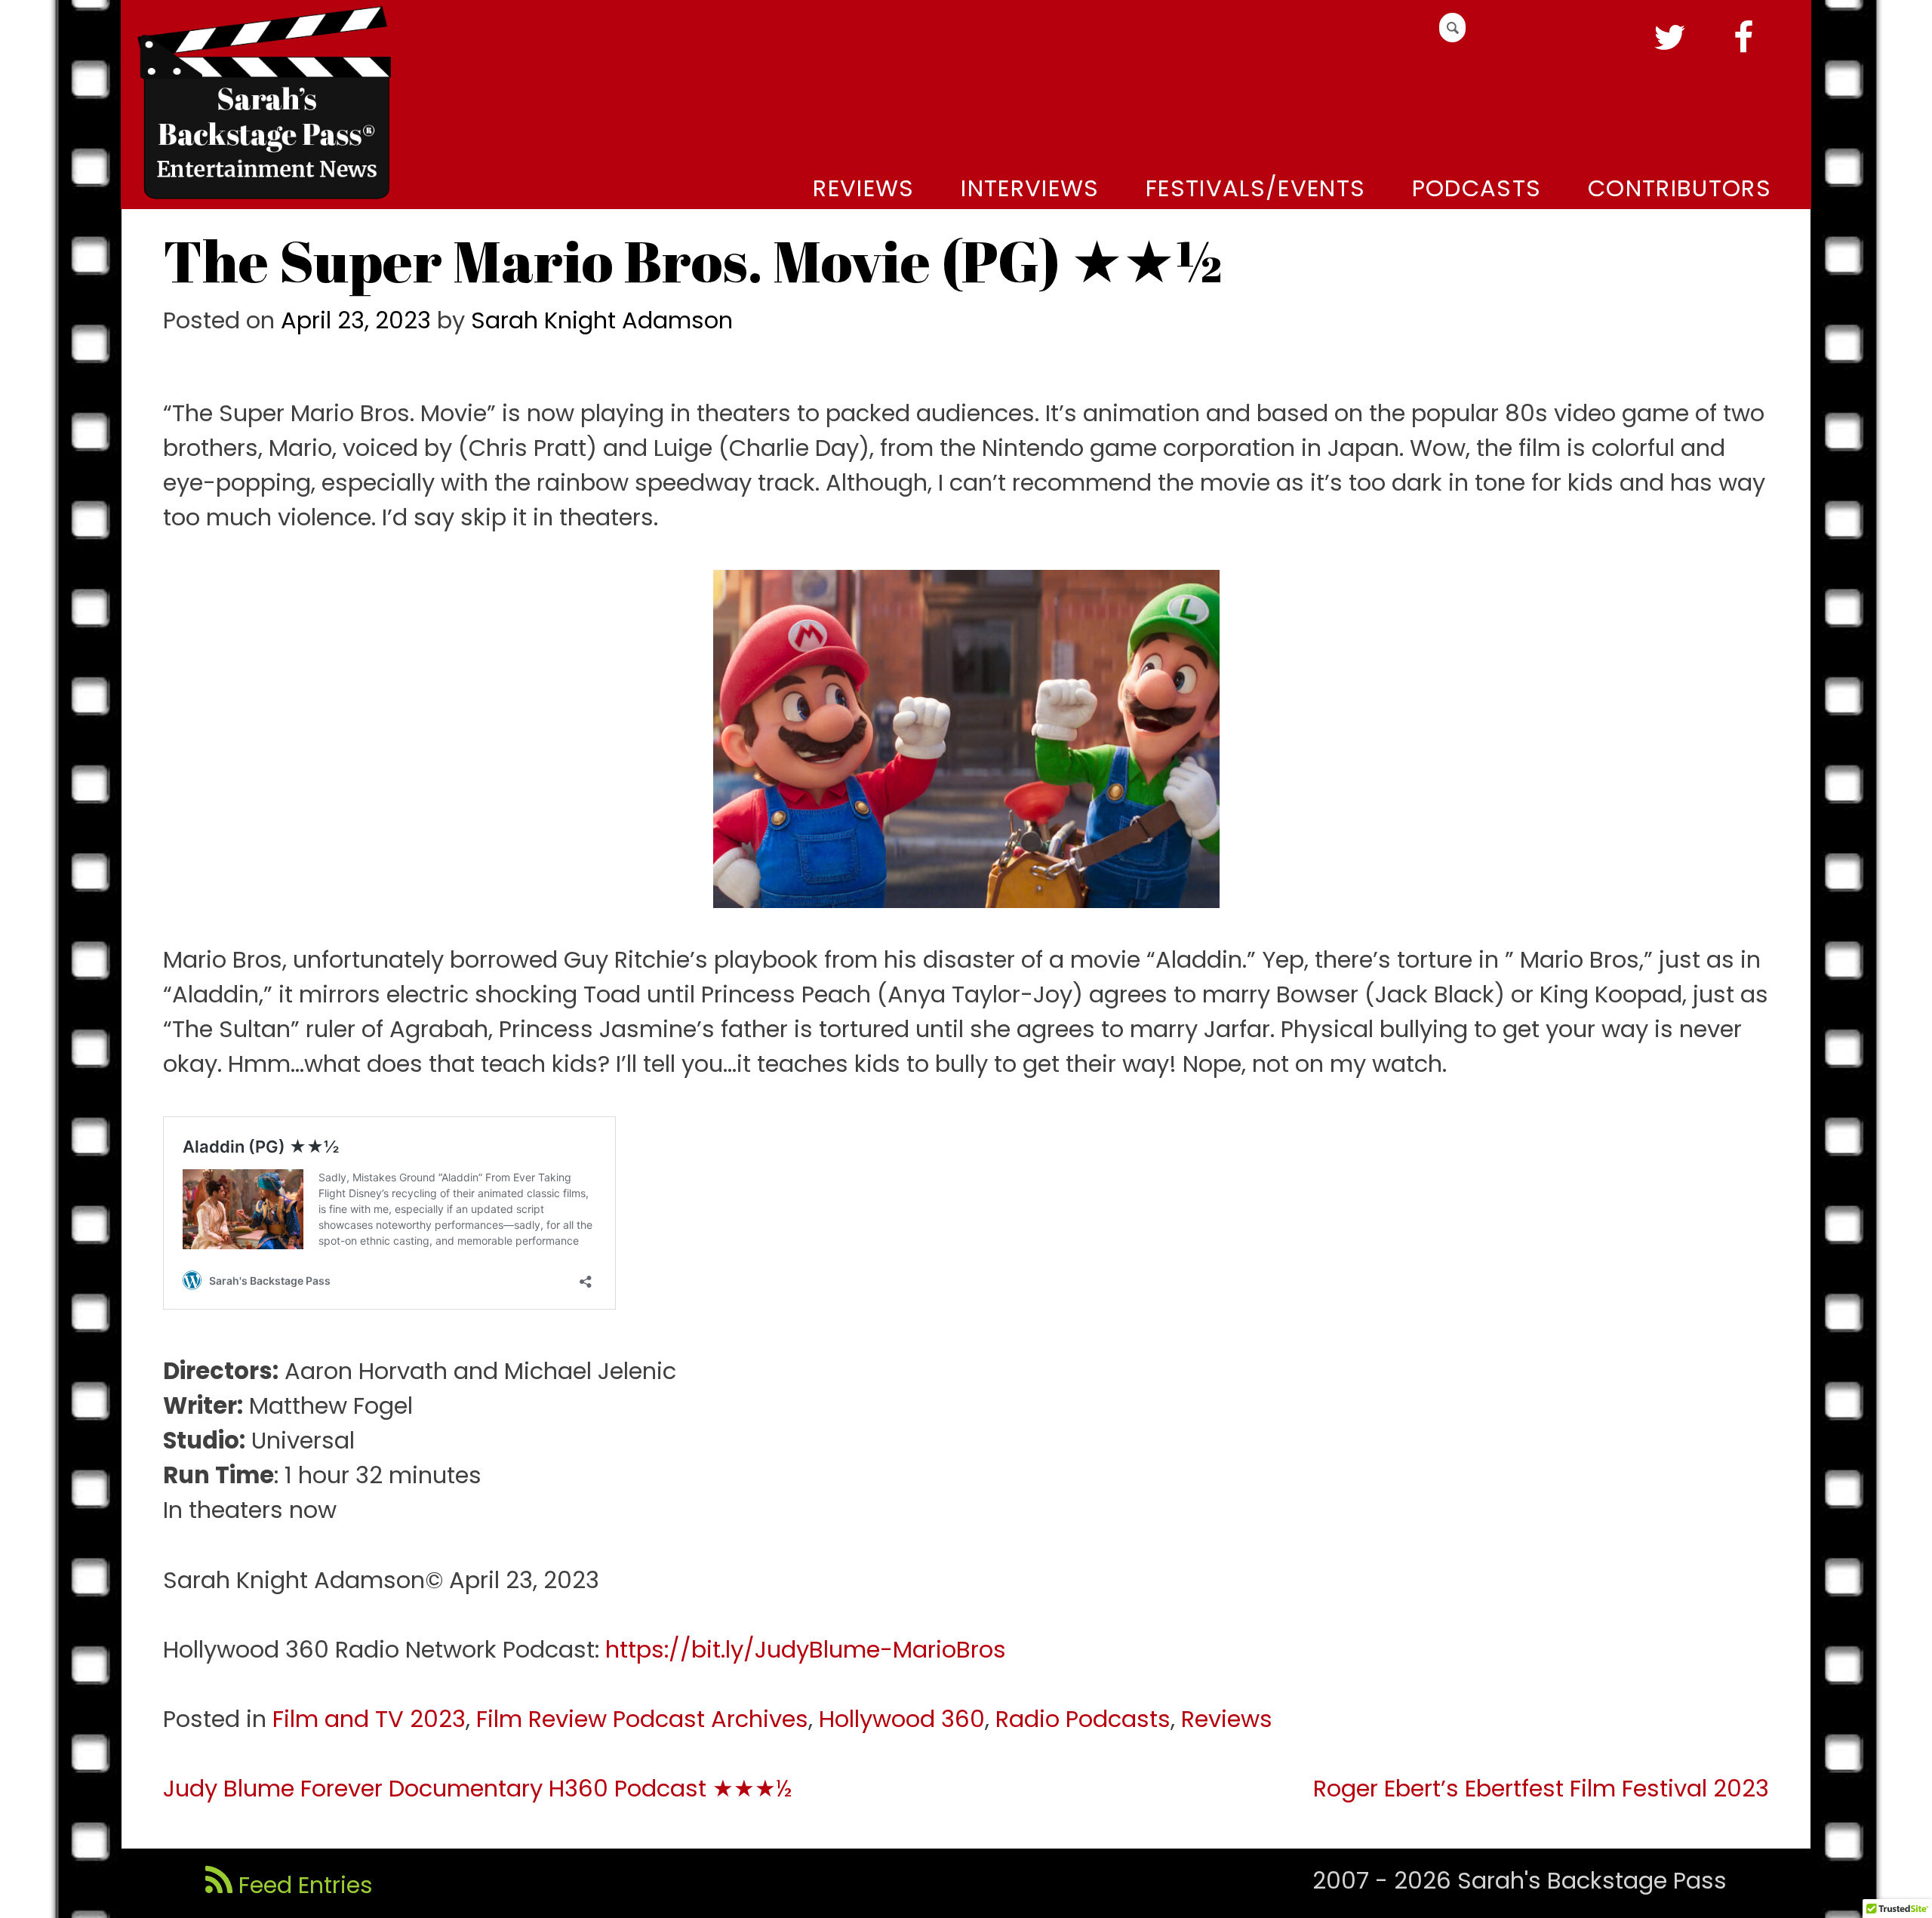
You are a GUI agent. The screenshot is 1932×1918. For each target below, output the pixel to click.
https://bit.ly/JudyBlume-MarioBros (806, 1650)
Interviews (1030, 188)
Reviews (863, 188)
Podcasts (1477, 188)
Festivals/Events (1255, 188)
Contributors (1680, 188)
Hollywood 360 (902, 1719)
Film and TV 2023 (369, 1719)
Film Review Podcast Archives (642, 1719)
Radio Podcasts (1083, 1719)
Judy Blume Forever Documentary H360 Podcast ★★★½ (477, 1789)
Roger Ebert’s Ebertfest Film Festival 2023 (1541, 1789)
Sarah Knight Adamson (602, 320)
